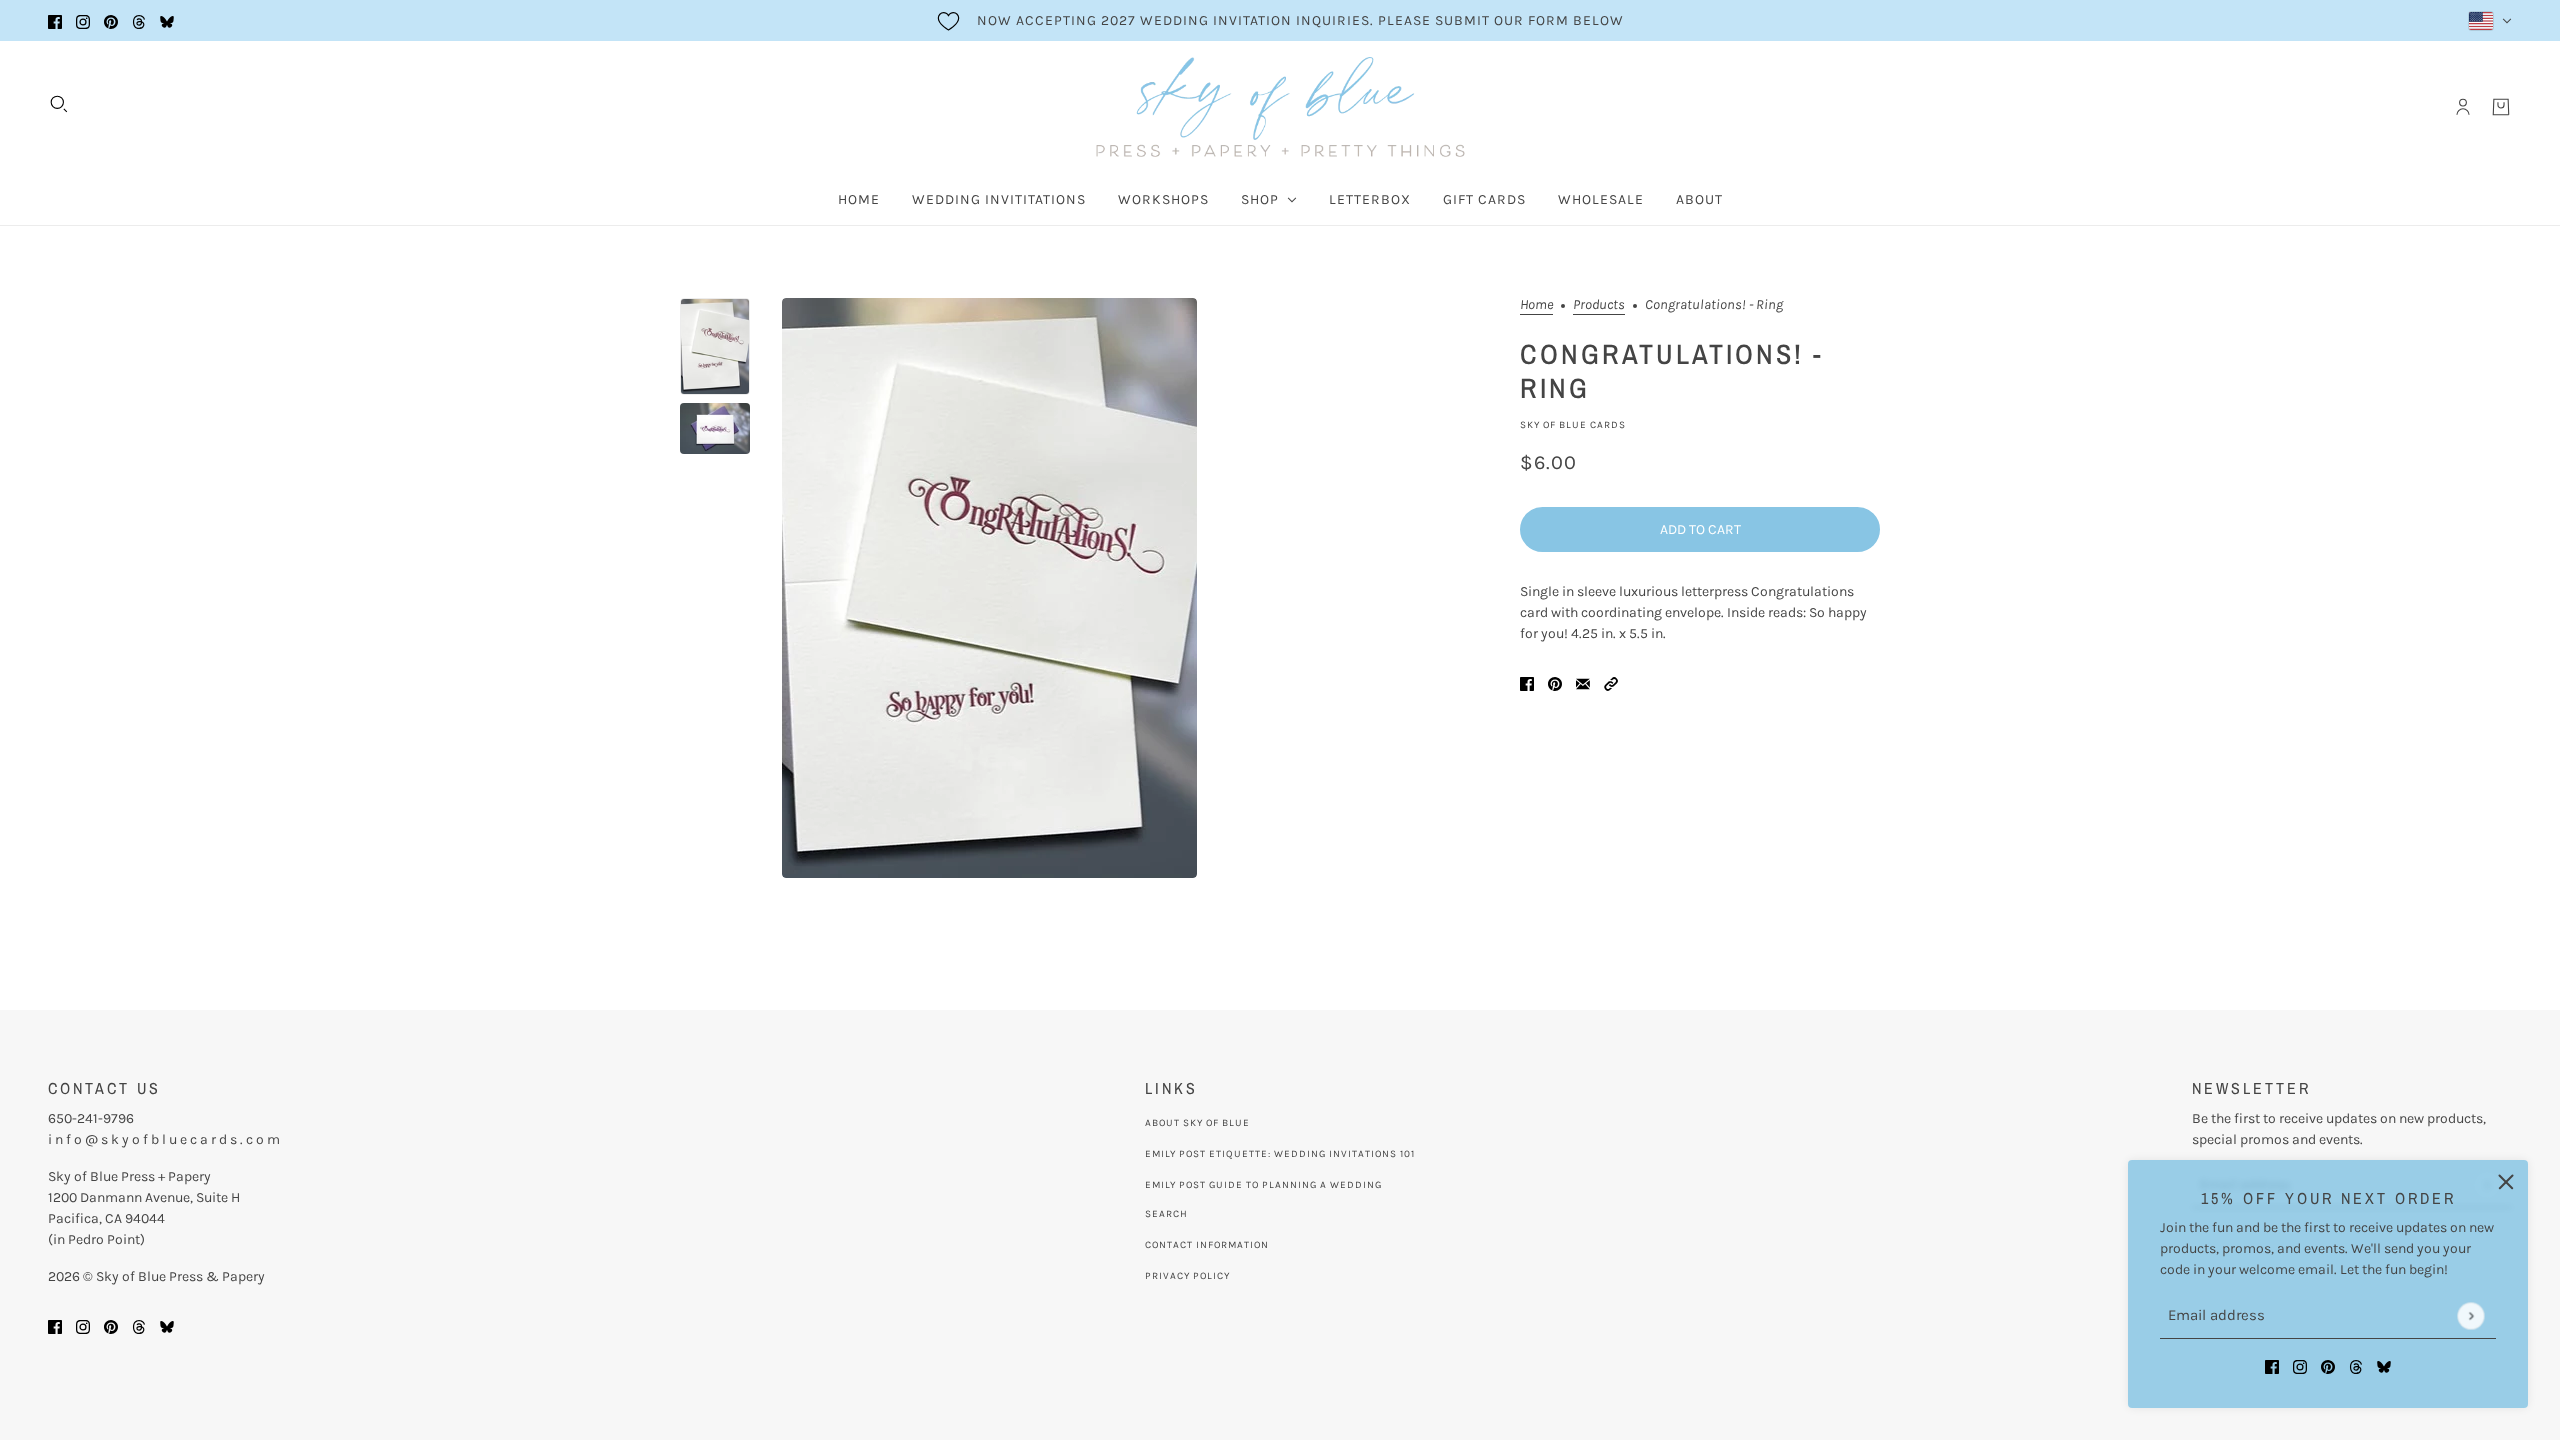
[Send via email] (1583, 682)
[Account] (2463, 107)
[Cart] (2501, 107)
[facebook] (55, 20)
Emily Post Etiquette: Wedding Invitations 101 (1280, 1154)
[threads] (139, 20)
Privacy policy (1187, 1276)
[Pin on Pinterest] (1555, 682)
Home (1536, 305)
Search (1166, 1214)
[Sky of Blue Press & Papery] (1280, 107)
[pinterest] (111, 20)
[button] (1611, 682)
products (1599, 305)
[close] (2506, 1182)
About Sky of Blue (1197, 1123)
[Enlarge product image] (989, 588)
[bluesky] (167, 20)
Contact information (1207, 1245)
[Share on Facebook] (1527, 682)
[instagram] (83, 20)
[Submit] (2470, 1315)
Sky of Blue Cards (1573, 425)
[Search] (59, 104)
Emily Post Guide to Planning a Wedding (1263, 1185)
